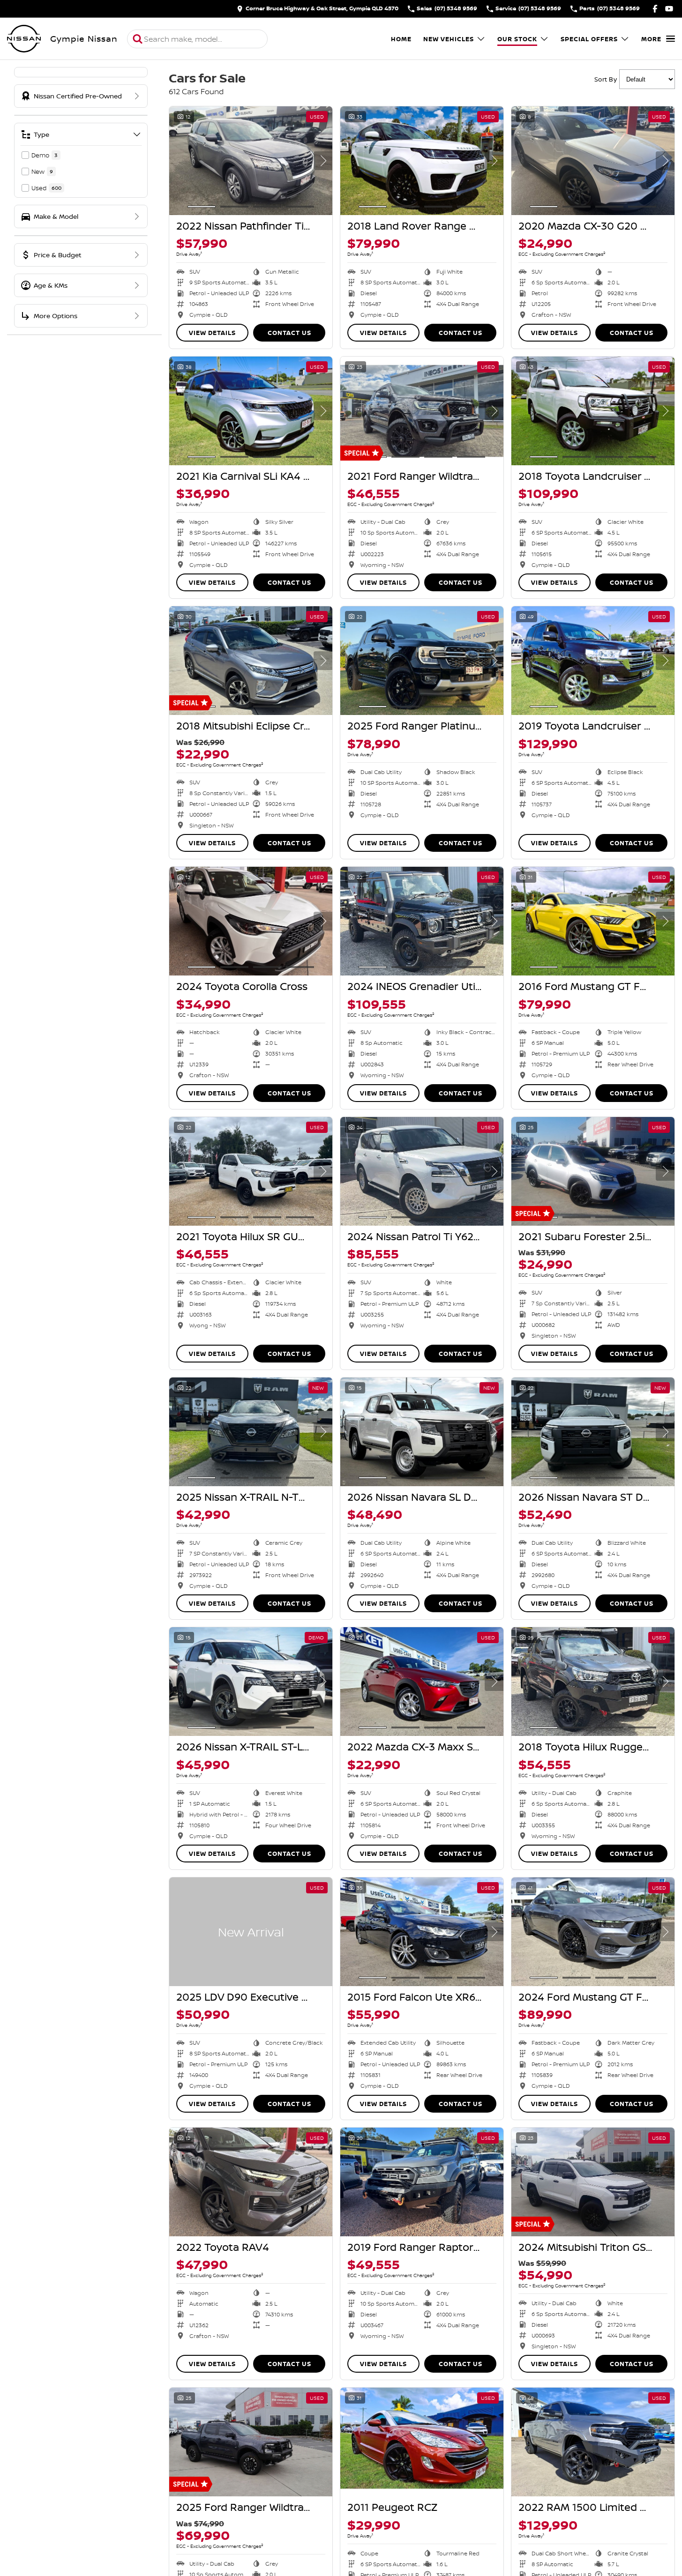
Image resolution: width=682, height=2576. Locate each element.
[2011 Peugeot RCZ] (422, 2442)
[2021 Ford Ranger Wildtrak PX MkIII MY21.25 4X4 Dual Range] (422, 411)
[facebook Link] (655, 9)
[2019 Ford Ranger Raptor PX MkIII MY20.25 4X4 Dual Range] (422, 2182)
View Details (212, 333)
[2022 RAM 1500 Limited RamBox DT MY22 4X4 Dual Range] (593, 2442)
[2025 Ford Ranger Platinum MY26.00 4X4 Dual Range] (422, 661)
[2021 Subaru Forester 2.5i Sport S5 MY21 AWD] (593, 1171)
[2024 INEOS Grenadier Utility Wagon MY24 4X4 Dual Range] (422, 921)
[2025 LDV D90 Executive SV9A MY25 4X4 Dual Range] (251, 1932)
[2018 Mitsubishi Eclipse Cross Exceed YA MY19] (251, 661)
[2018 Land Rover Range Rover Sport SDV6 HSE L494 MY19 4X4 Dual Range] (422, 161)
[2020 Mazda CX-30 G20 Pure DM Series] (593, 161)
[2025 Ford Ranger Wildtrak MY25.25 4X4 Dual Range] (251, 2442)
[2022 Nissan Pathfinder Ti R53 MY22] (251, 161)
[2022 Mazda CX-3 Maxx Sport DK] (422, 1682)
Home (401, 39)
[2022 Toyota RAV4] (251, 2182)
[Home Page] (24, 39)
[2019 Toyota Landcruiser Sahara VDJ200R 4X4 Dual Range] (593, 661)
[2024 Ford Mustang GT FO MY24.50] (593, 1932)
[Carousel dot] (202, 207)
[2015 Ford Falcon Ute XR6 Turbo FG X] (422, 1932)
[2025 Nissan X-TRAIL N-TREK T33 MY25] (251, 1432)
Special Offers (589, 39)
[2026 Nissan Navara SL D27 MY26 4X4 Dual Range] (422, 1432)
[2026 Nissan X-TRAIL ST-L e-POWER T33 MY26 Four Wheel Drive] (251, 1682)
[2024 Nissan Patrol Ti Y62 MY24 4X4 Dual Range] (422, 1171)
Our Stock (517, 39)
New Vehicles (449, 39)
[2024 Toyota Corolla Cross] (251, 921)
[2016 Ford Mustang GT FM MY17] (593, 921)
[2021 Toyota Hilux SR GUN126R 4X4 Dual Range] (251, 1171)
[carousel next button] (323, 161)
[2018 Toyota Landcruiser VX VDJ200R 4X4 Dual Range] (593, 411)
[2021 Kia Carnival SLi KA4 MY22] (251, 411)
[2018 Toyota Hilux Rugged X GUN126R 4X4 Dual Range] (593, 1682)
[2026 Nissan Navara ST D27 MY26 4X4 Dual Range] (593, 1432)
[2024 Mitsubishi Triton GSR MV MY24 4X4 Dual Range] (593, 2182)
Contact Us (289, 333)
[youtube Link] (669, 9)
